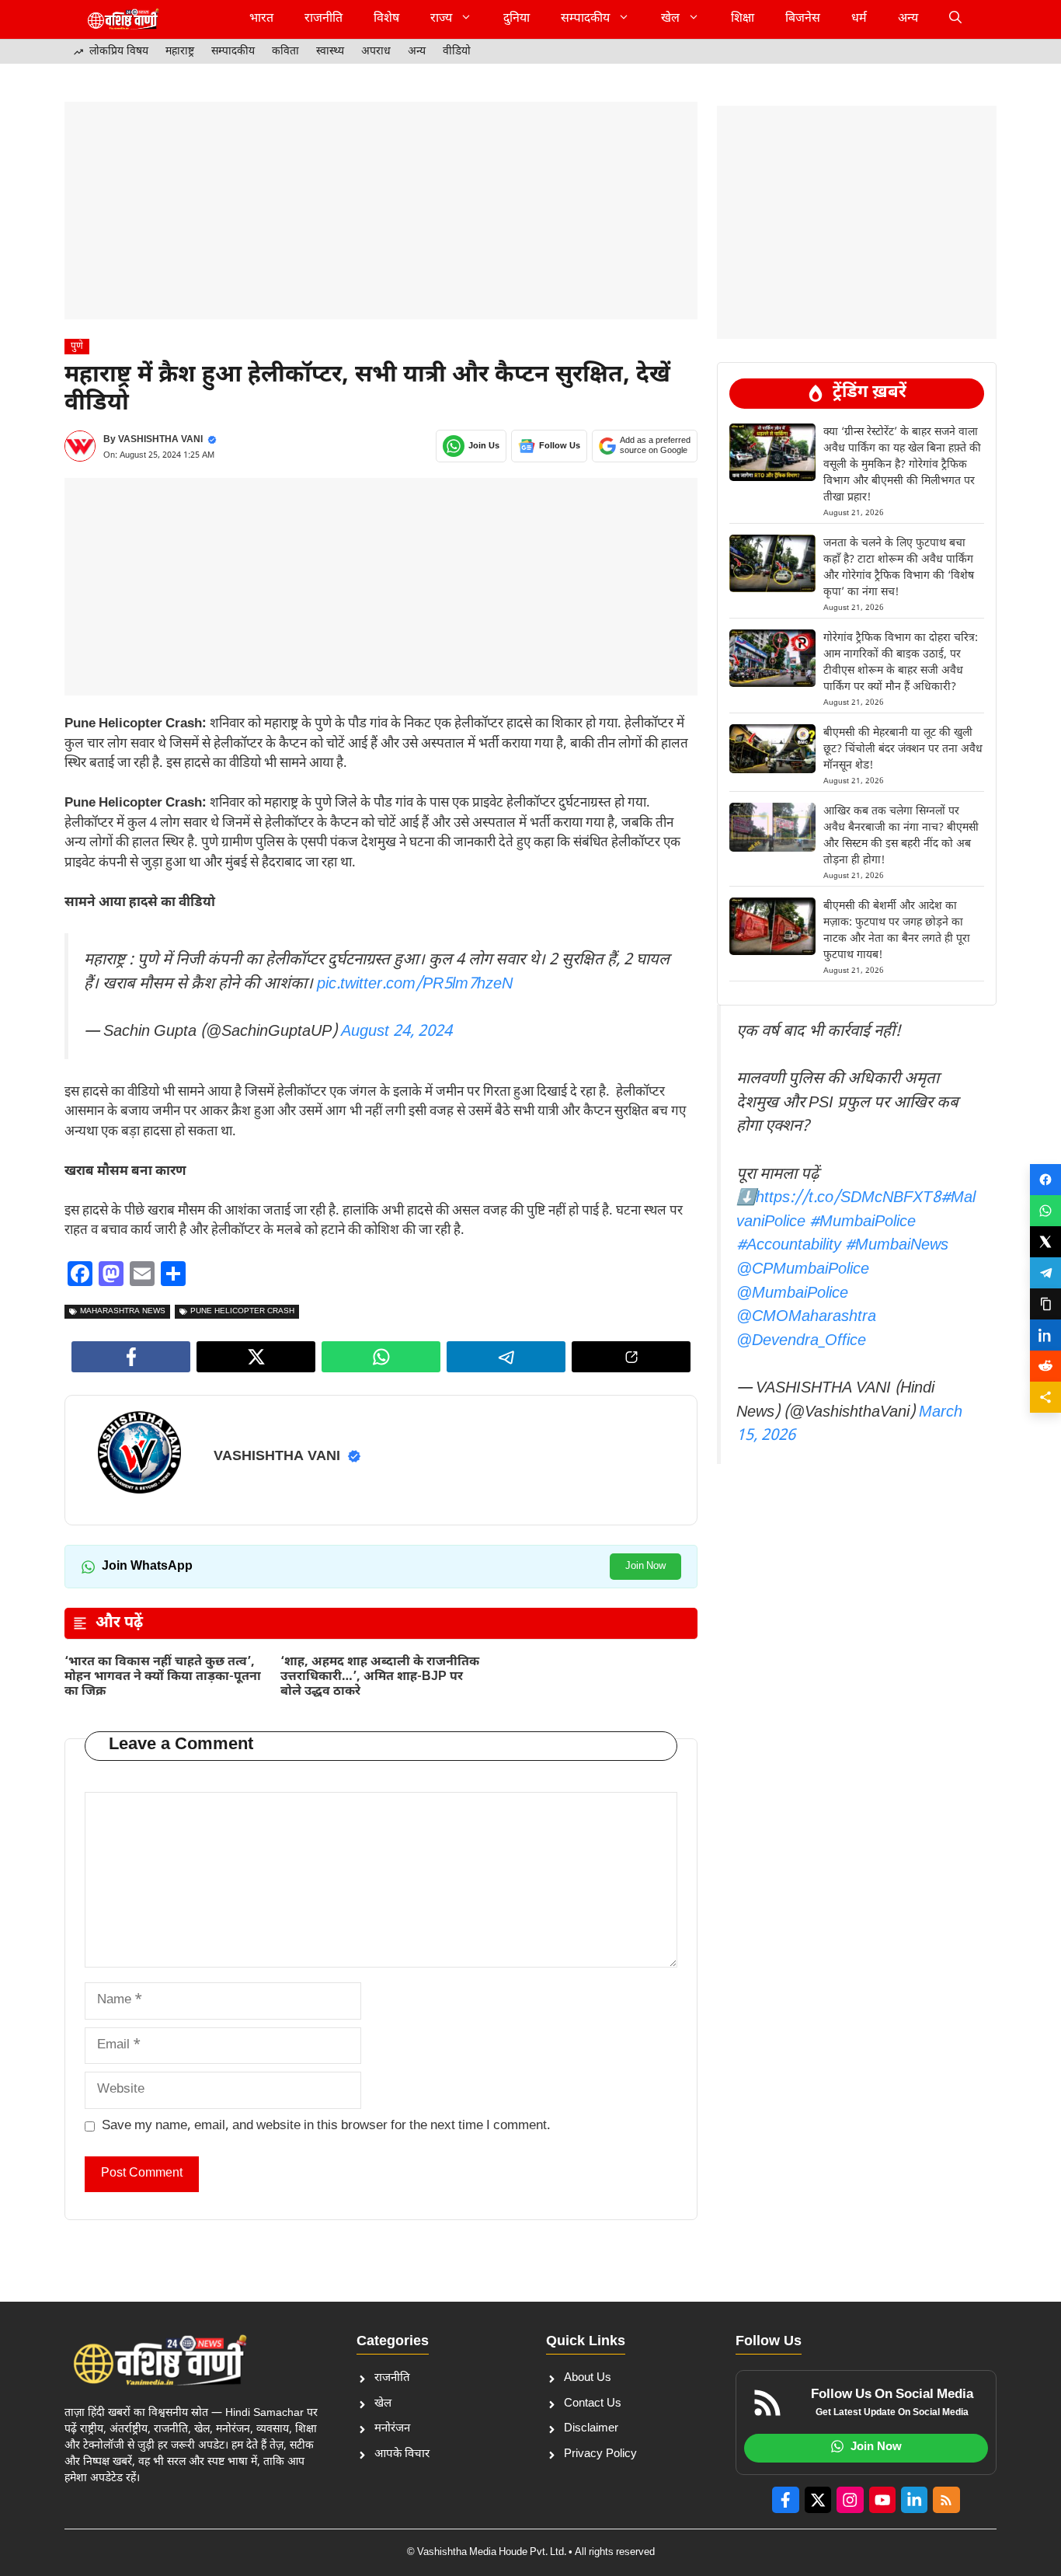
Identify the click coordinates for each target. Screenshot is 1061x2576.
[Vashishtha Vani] (123, 19)
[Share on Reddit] (1045, 1366)
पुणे (77, 347)
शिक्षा (743, 19)
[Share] (1045, 1397)
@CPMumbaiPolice (803, 1270)
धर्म (859, 19)
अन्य (908, 19)
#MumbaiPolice (863, 1222)
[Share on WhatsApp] (1045, 1211)
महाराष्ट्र (180, 52)
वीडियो (457, 52)
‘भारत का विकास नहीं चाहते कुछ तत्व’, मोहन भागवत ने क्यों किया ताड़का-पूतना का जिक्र (163, 1677)
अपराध (376, 52)
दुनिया (517, 19)
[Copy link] (1045, 1304)
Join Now (645, 1566)
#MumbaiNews (897, 1246)
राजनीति (324, 19)
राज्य (441, 19)
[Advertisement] (381, 211)
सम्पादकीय (585, 19)
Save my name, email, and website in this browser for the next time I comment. (326, 2126)
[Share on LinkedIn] (1045, 1335)
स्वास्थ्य (330, 52)
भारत (261, 19)
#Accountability (789, 1246)
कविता (285, 52)
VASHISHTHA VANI (160, 440)
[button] (955, 19)
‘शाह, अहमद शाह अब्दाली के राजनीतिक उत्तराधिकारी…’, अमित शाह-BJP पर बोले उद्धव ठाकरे (380, 1677)
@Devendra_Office (801, 1341)
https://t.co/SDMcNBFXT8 (848, 1198)
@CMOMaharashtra (806, 1317)
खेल (670, 19)
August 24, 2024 (397, 1032)
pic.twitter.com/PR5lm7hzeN (415, 985)
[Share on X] (1045, 1242)
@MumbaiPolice (792, 1294)
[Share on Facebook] (1045, 1180)
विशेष (386, 19)
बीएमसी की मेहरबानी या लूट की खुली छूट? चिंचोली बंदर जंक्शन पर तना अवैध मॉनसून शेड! (903, 749)
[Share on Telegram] (1045, 1273)
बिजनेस (803, 19)
